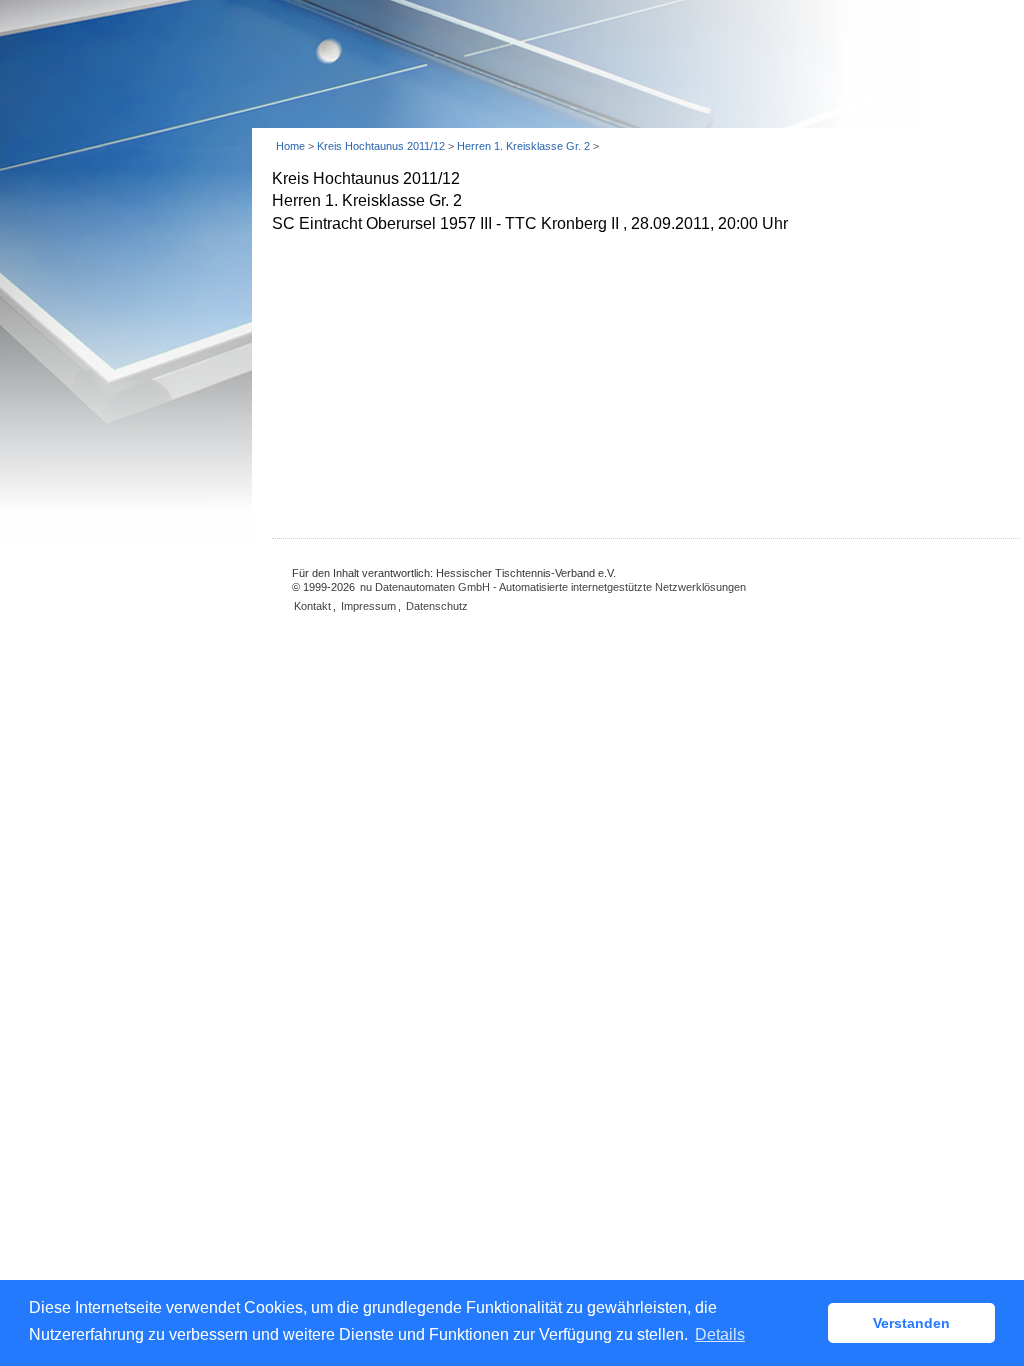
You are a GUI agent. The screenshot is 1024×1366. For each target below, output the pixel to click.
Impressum (368, 606)
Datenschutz (437, 606)
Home (290, 146)
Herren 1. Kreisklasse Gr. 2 (525, 146)
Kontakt (312, 606)
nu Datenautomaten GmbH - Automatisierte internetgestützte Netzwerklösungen (553, 587)
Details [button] (720, 1334)
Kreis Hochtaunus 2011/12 (382, 146)
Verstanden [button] (911, 1323)
